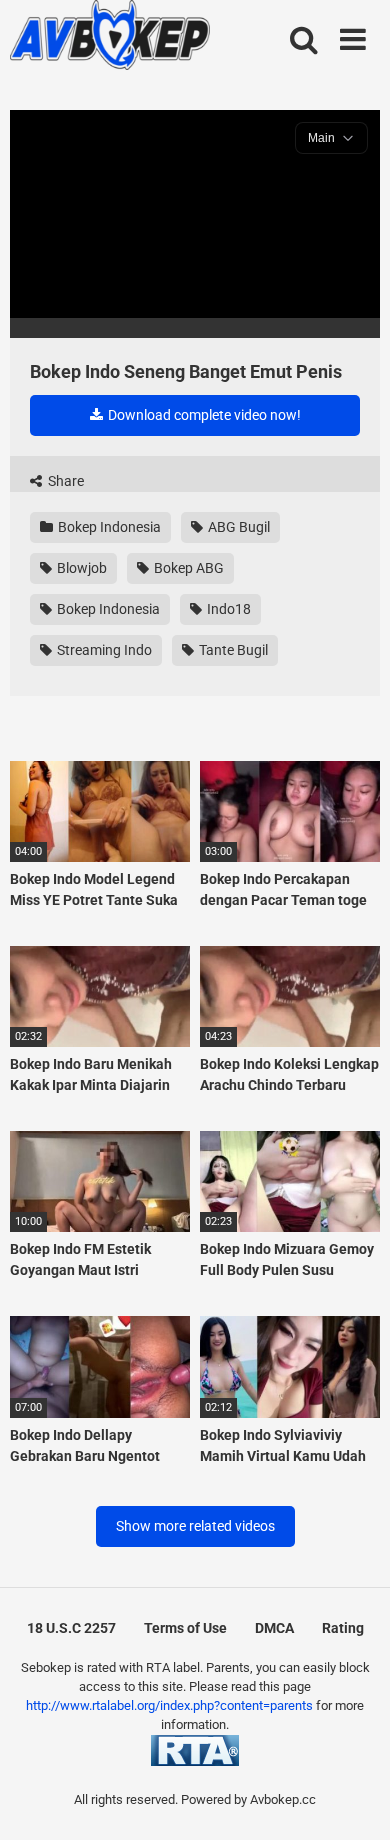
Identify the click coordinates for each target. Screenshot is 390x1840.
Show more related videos (195, 1526)
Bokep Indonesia (108, 527)
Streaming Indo (103, 650)
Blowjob (80, 568)
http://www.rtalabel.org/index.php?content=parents (169, 1705)
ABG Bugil (237, 527)
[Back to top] (353, 1799)
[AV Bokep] (110, 38)
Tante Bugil (232, 650)
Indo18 (227, 609)
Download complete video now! (203, 415)
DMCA (274, 1628)
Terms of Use (185, 1628)
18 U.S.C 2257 (71, 1628)
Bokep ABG (187, 568)
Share (64, 481)
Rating (343, 1628)
